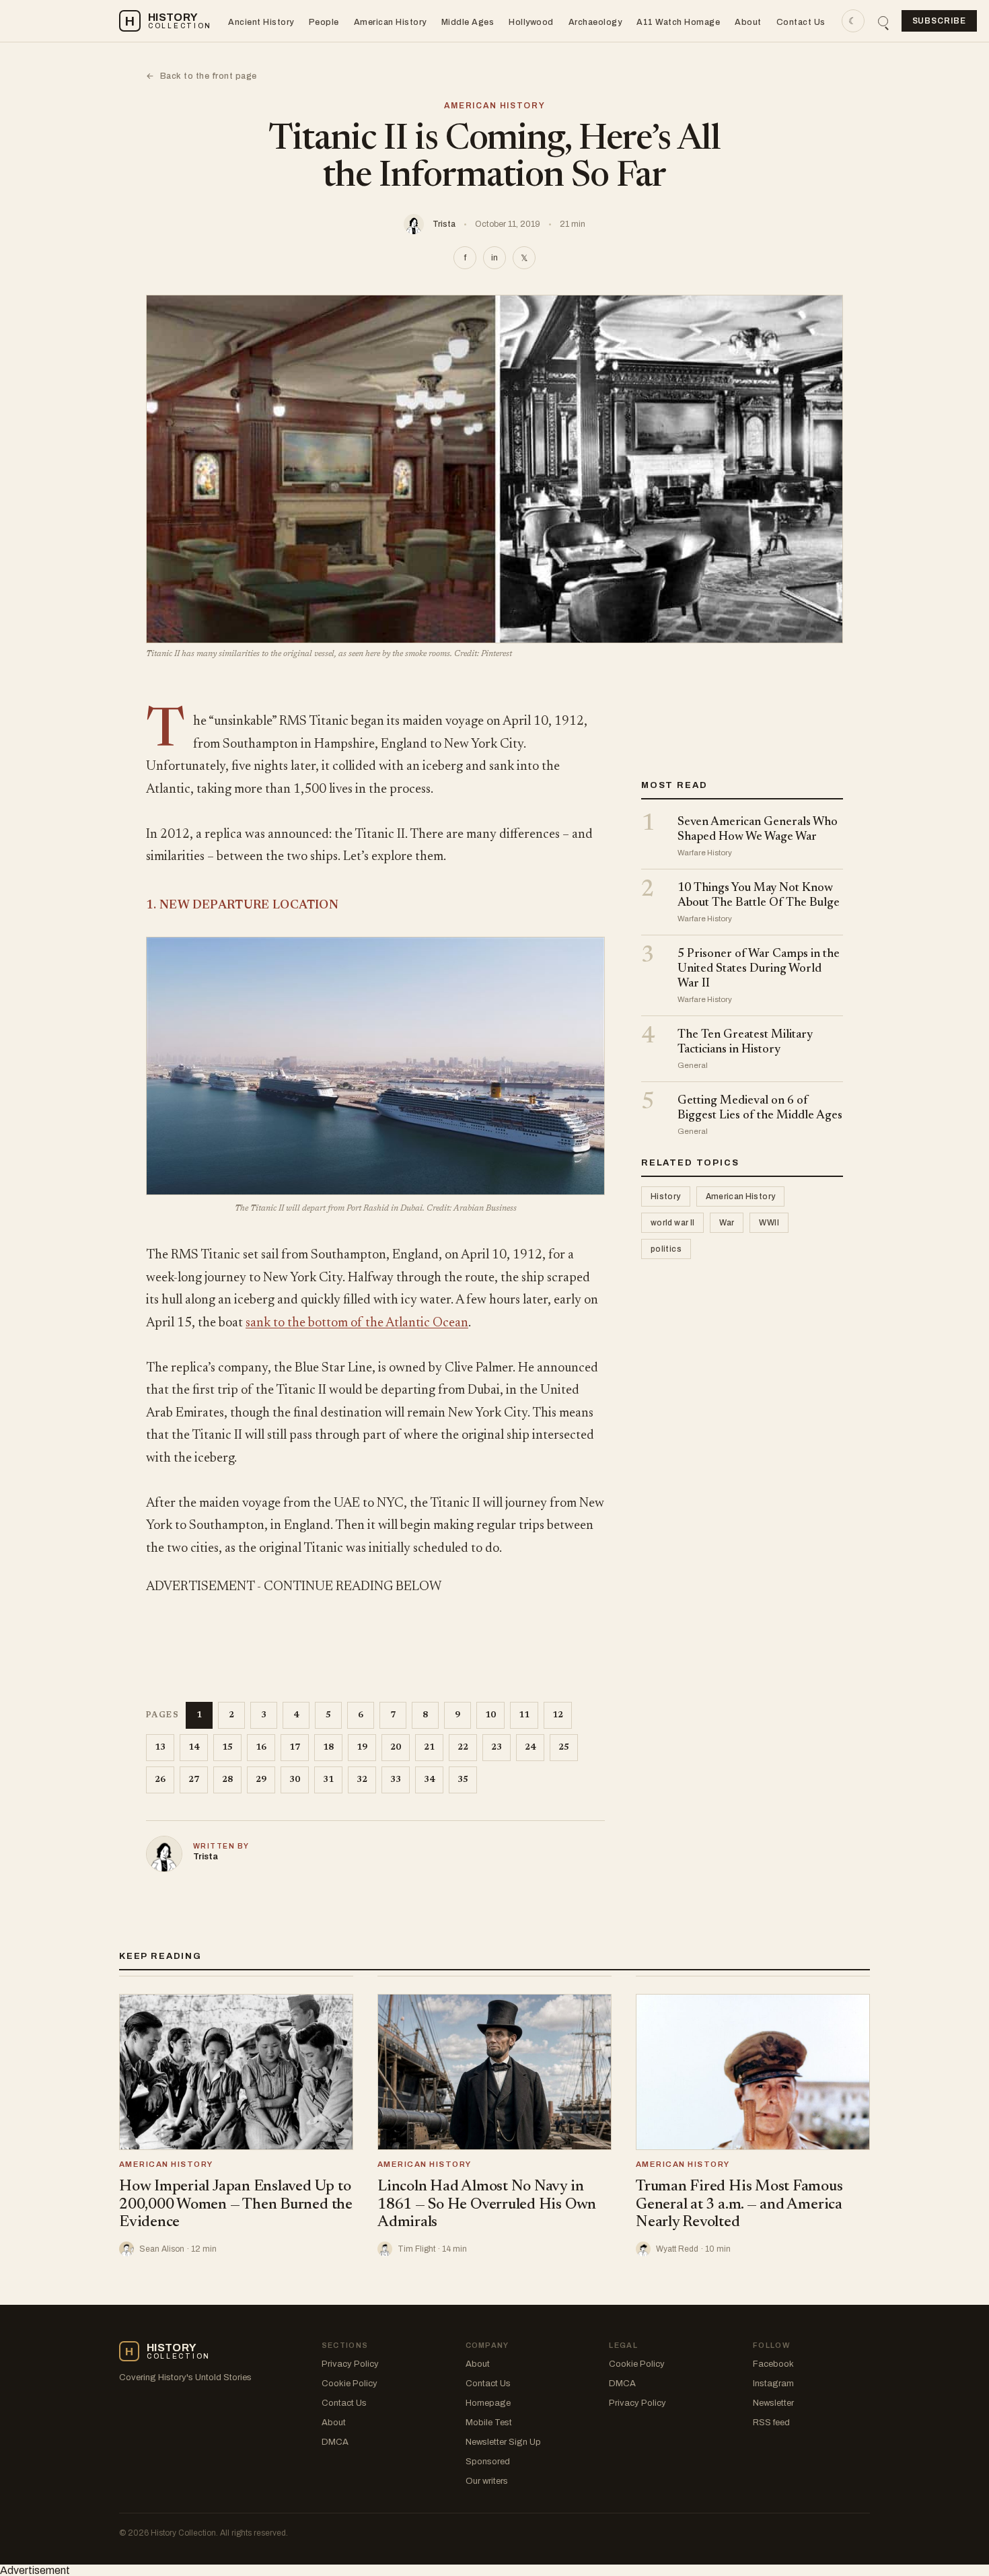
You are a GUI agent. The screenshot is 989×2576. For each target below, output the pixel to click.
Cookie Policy (350, 2384)
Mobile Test (489, 2423)
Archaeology (595, 22)
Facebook (773, 2364)
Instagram (773, 2384)
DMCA (335, 2442)
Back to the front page (202, 76)
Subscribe (940, 21)
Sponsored (488, 2462)
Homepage (488, 2403)
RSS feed (771, 2423)
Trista (444, 224)
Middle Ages (468, 22)
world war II (672, 1223)
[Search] (883, 21)
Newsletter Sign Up (503, 2442)
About (748, 22)
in (494, 258)
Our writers (487, 2481)
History (666, 1197)
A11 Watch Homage (678, 22)
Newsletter (773, 2403)
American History (390, 22)
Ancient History (261, 22)
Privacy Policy (350, 2364)
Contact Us (801, 22)
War (727, 1223)
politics (666, 1250)
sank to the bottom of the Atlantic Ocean (357, 1323)
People (324, 22)
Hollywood (531, 22)
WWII (769, 1223)
